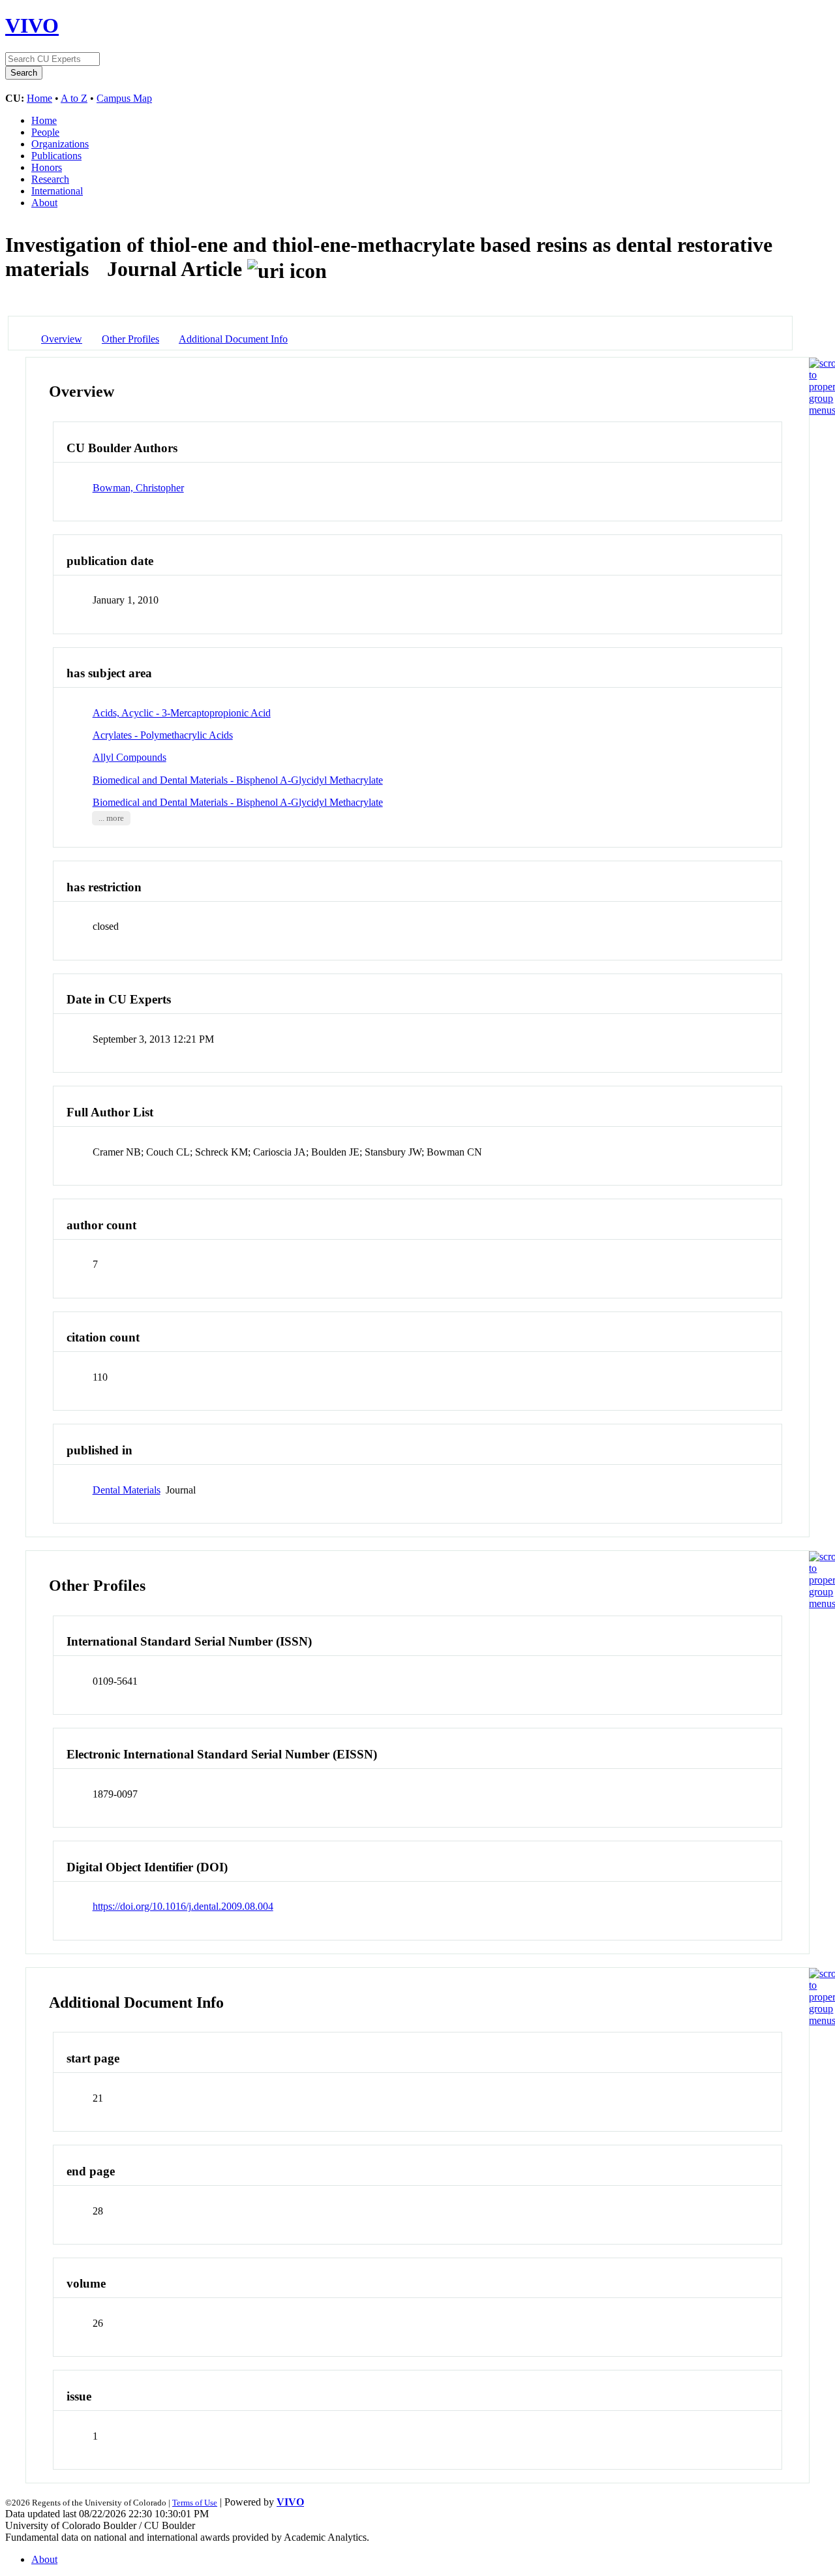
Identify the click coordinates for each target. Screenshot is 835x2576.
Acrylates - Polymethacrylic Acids (163, 735)
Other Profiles (130, 339)
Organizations (60, 144)
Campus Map (124, 98)
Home (39, 98)
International (57, 191)
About (44, 203)
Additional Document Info (233, 339)
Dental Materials (127, 1490)
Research (50, 179)
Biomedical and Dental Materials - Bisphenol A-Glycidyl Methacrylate (238, 780)
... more (111, 818)
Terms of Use (195, 2503)
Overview (62, 339)
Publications (56, 156)
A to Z (74, 98)
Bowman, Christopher (138, 488)
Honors (47, 167)
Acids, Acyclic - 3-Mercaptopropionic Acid (182, 713)
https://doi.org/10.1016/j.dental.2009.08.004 (183, 1906)
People (45, 132)
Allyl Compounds (129, 757)
